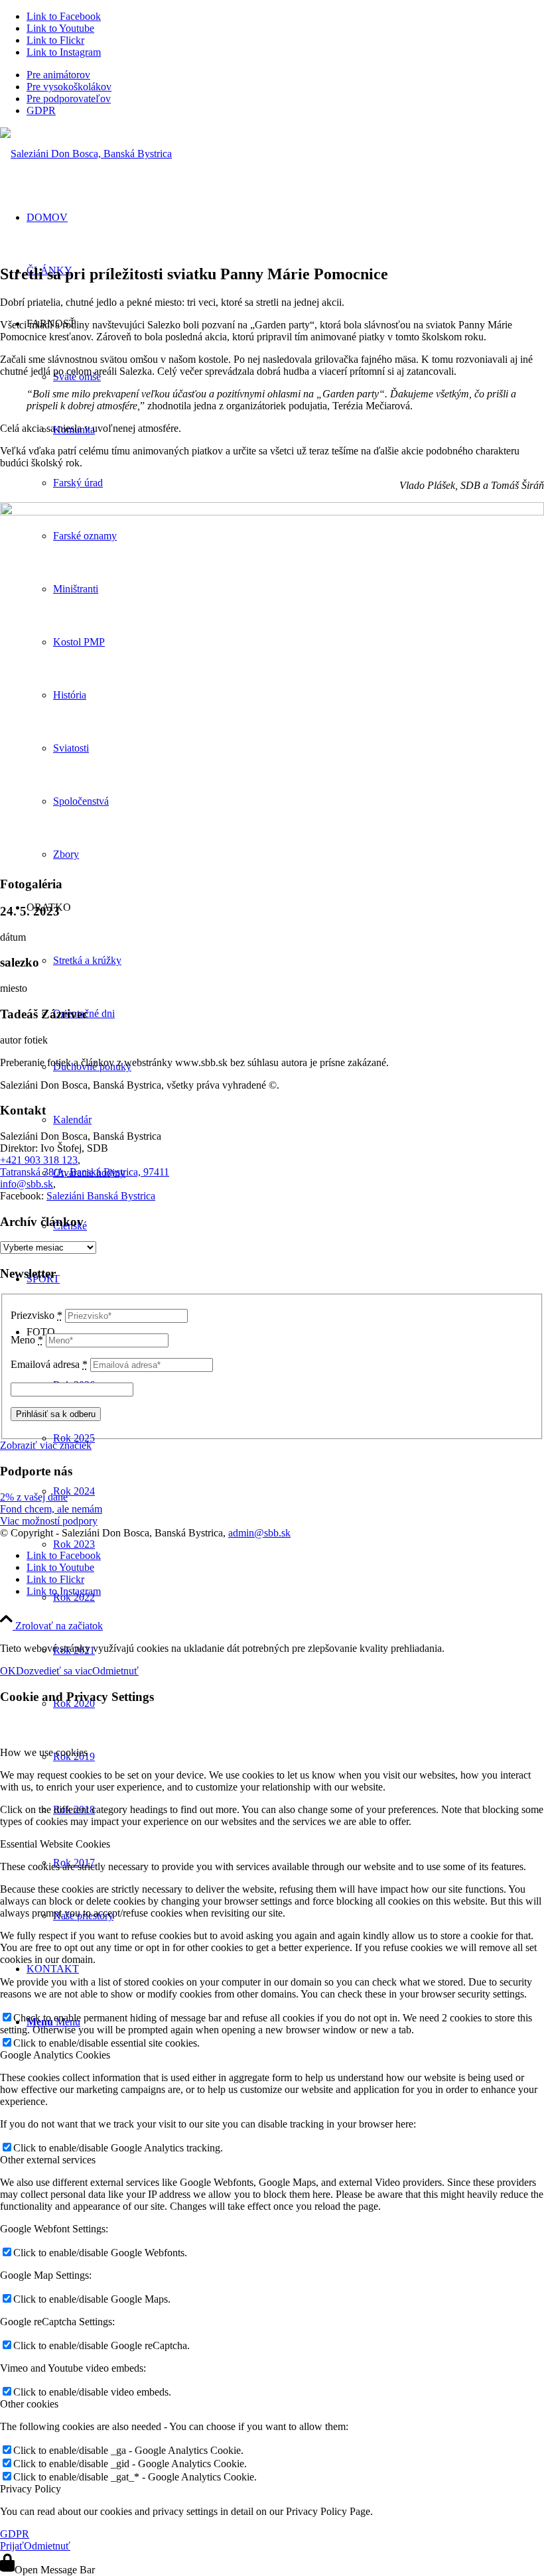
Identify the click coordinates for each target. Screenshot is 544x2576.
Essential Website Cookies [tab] (55, 1844)
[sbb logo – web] (86, 154)
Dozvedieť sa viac (54, 1671)
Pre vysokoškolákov (69, 87)
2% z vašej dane (34, 1497)
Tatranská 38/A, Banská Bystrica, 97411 (85, 1172)
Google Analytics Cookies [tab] (55, 2055)
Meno (27, 1340)
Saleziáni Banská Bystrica (101, 1196)
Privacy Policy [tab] (31, 2489)
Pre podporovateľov (69, 99)
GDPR (41, 110)
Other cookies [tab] (29, 2404)
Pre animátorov (58, 75)
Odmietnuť (115, 1671)
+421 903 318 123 (39, 1160)
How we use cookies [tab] (44, 1752)
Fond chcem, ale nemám (51, 1509)
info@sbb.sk (27, 1184)
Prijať (12, 2546)
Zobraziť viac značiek (46, 1445)
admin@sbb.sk (259, 1533)
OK (8, 1671)
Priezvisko (36, 1315)
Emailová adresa (49, 1364)
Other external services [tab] (48, 2160)
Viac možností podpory (49, 1521)
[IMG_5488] (272, 512)
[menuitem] (285, 75)
